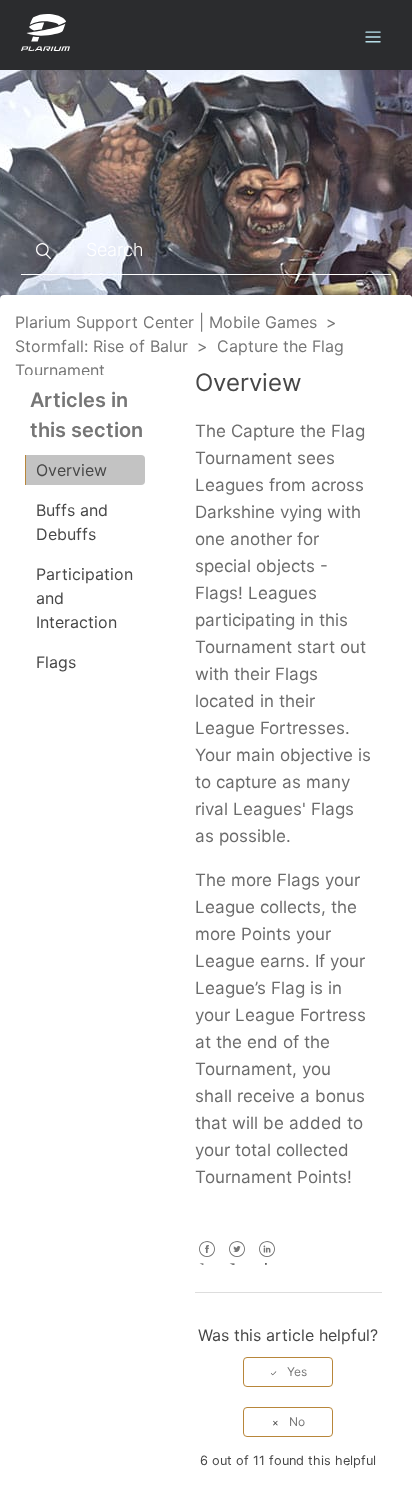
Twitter (237, 1262)
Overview (71, 470)
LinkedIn (267, 1262)
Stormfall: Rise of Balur (101, 346)
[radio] (288, 1372)
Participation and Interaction (84, 598)
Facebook (207, 1262)
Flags (56, 662)
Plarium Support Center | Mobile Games (166, 322)
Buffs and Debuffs (72, 522)
